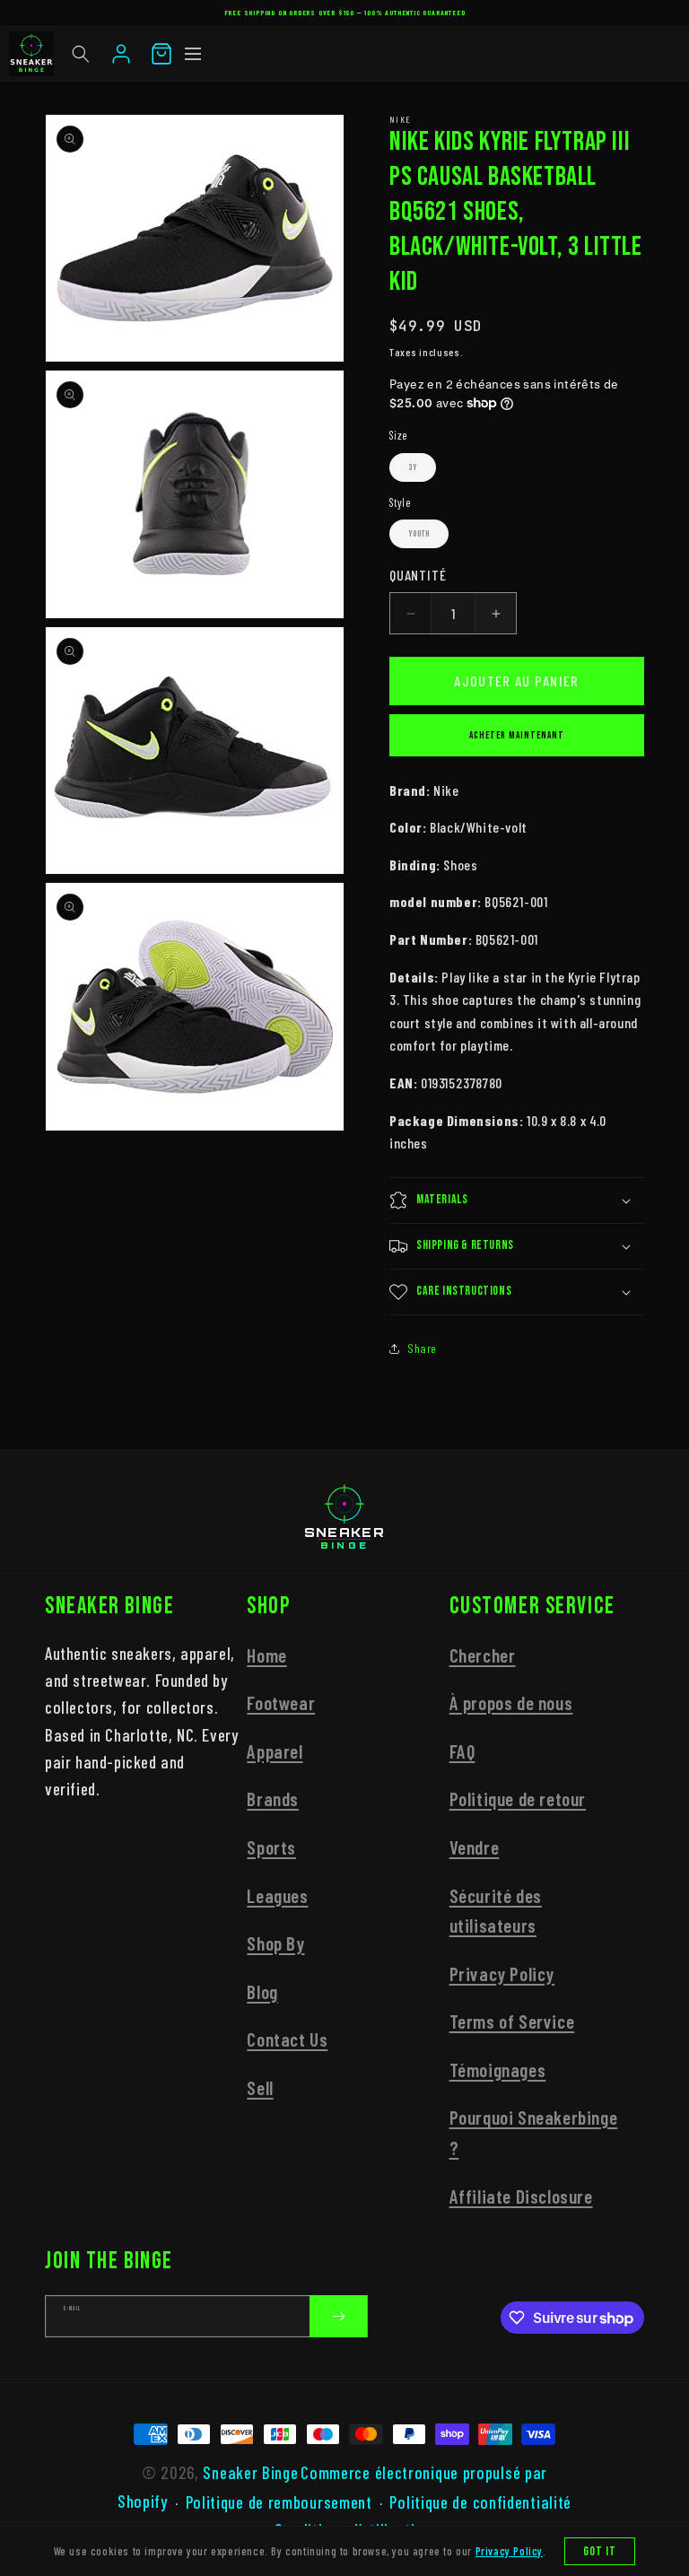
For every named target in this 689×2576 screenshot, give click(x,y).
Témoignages (498, 2070)
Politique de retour (518, 1799)
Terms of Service (512, 2021)
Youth (419, 534)
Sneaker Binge (250, 2472)
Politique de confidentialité (480, 2502)
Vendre (475, 1847)
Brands (273, 1799)
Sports (271, 1847)
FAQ (462, 1751)
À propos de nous (511, 1703)
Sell (260, 2087)
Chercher (483, 1655)
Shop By (275, 1943)
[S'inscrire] (338, 2316)
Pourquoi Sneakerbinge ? (534, 2132)
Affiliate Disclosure (521, 2196)
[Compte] (121, 54)
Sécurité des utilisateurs (496, 1911)
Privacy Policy (502, 1973)
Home (266, 1655)
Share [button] (422, 1348)
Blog (262, 1991)
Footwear (281, 1703)
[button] (81, 54)
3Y (413, 467)
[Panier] (161, 54)
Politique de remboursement (279, 2502)
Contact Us (287, 2039)
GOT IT (600, 2551)
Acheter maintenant (517, 735)
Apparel (275, 1751)
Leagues (277, 1895)
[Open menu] (193, 54)
